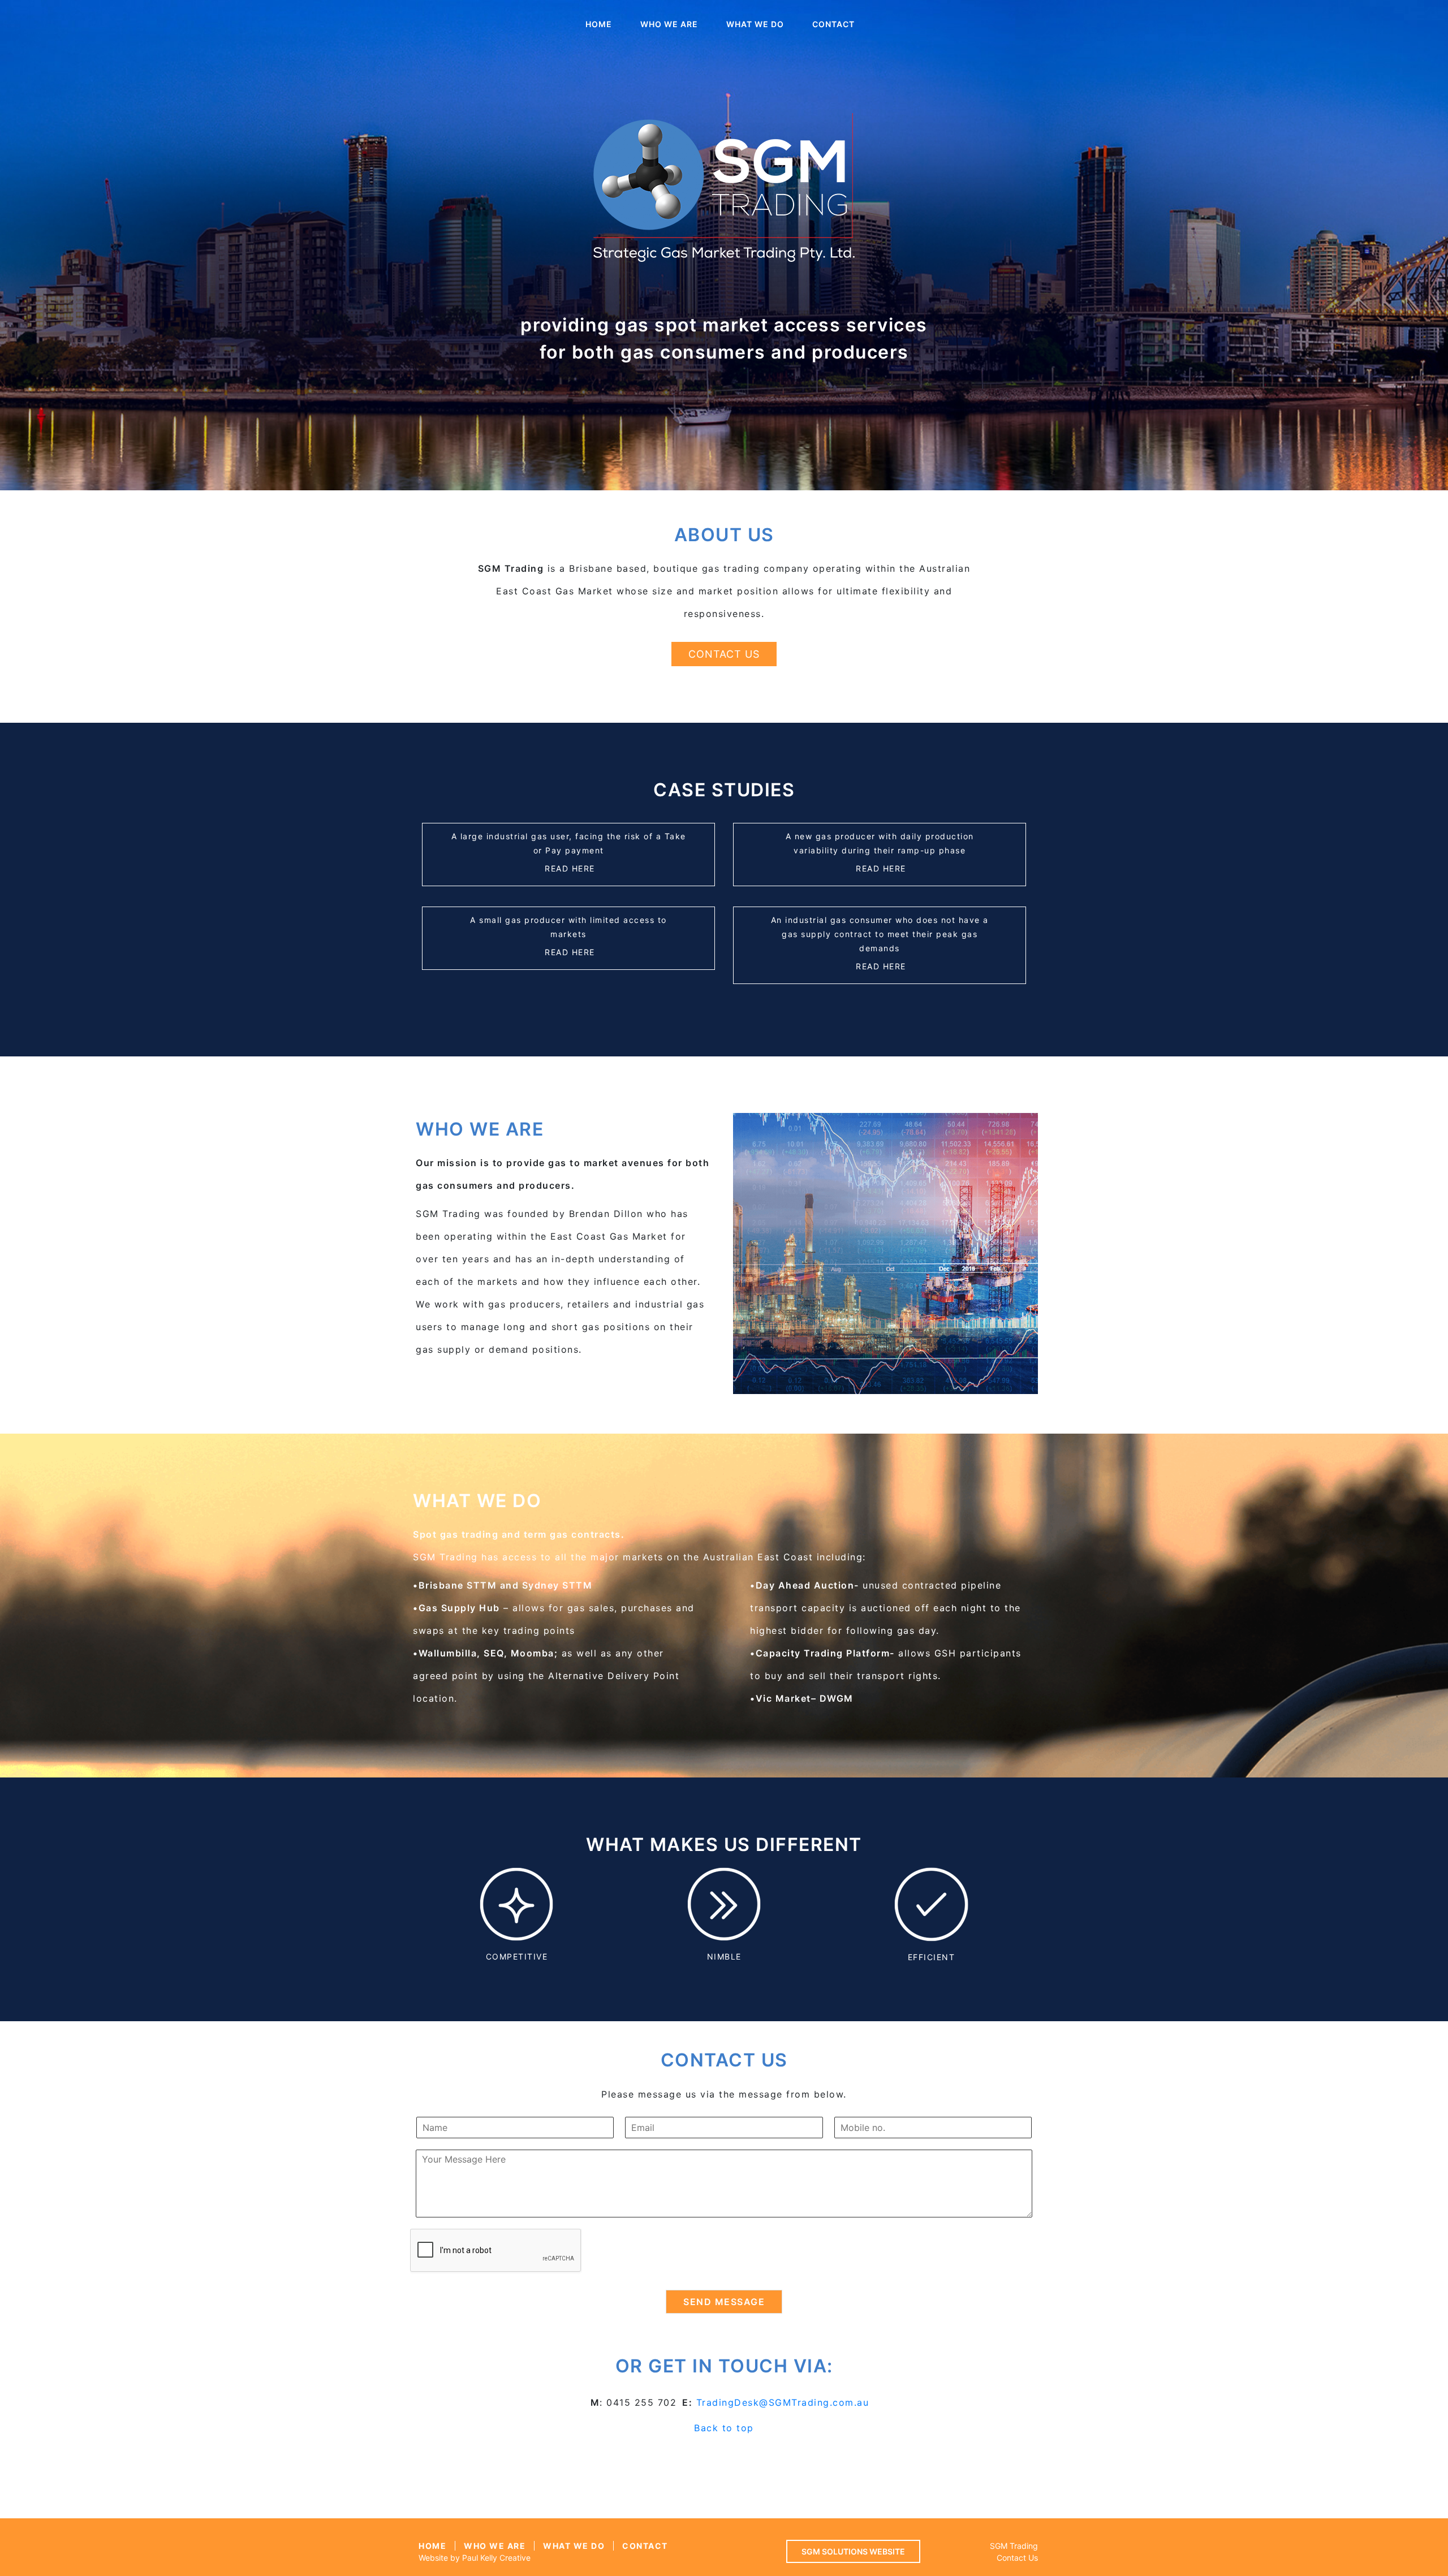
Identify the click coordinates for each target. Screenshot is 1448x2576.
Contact (833, 24)
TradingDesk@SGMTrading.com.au (783, 2402)
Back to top (724, 2428)
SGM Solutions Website (853, 2551)
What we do (755, 24)
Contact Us (724, 654)
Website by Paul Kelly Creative (475, 2558)
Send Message (724, 2302)
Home (599, 24)
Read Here (570, 868)
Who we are (669, 24)
